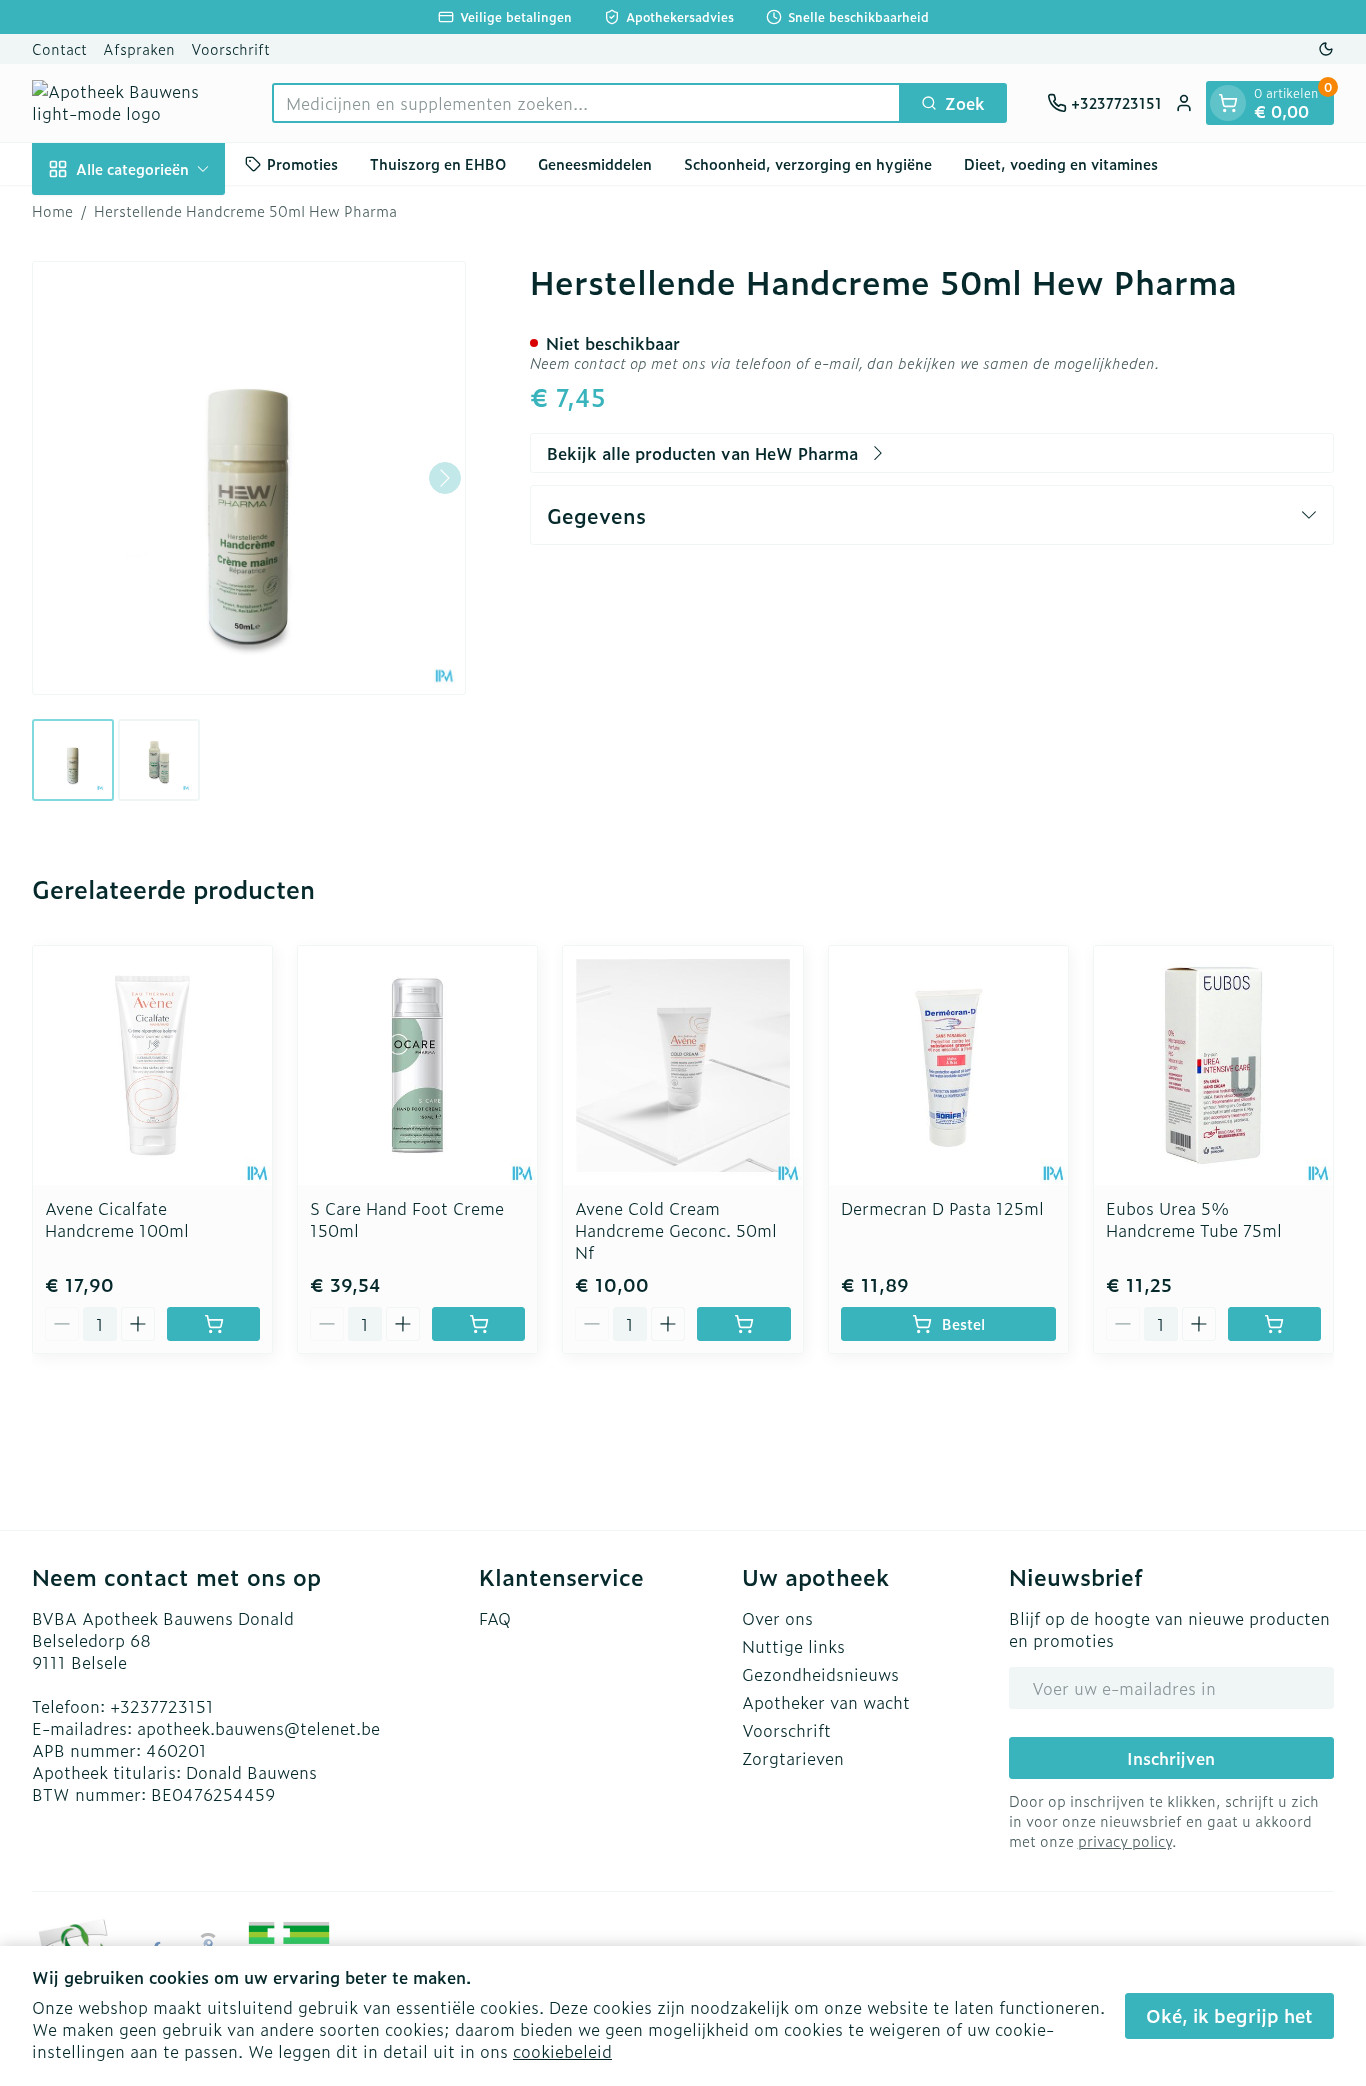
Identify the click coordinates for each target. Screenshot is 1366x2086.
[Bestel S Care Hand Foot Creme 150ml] (478, 1324)
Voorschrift (230, 48)
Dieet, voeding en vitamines (1061, 163)
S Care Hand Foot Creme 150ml (407, 1219)
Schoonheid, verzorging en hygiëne (808, 163)
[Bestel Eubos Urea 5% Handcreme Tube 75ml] (1274, 1324)
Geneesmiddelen (595, 163)
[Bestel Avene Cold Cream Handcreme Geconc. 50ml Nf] (743, 1324)
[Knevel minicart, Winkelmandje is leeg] (1228, 103)
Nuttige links (793, 1646)
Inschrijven (1171, 1758)
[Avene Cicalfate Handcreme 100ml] (152, 1065)
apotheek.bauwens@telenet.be (258, 1728)
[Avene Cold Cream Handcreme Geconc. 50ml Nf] (682, 1065)
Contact (59, 48)
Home (52, 211)
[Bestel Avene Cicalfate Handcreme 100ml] (213, 1324)
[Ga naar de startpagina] (132, 103)
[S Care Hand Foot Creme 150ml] (417, 1065)
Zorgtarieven (793, 1758)
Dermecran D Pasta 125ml (942, 1208)
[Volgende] (445, 478)
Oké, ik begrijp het (1229, 2015)
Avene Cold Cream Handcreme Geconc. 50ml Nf (676, 1230)
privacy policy (1125, 1840)
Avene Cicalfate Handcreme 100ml (117, 1219)
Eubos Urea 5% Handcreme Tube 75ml (1194, 1219)
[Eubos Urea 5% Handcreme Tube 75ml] (1213, 1065)
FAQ (495, 1618)
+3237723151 (162, 1706)
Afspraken (139, 48)
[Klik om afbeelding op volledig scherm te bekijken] (249, 478)
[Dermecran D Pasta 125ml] (948, 1065)
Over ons (777, 1618)
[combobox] (586, 103)
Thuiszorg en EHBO (438, 163)
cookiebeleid (562, 2051)
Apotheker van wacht (826, 1702)
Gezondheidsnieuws (820, 1674)
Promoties (302, 163)
